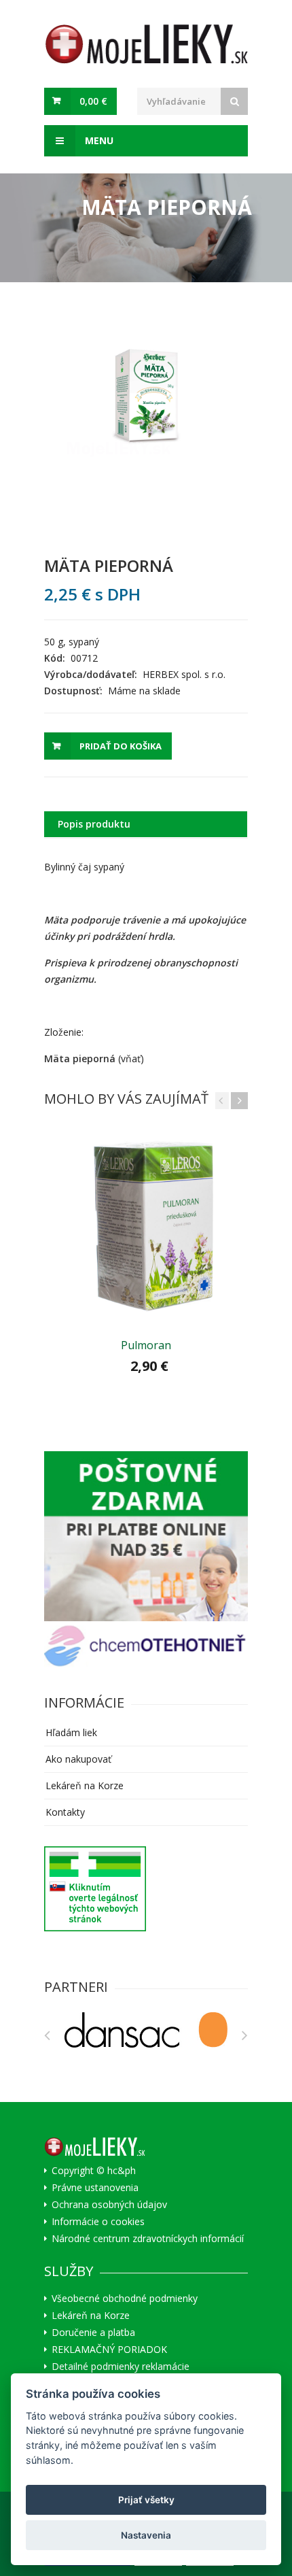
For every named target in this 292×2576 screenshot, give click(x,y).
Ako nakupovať (78, 1759)
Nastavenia (146, 2535)
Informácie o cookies (98, 2222)
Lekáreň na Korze (85, 1785)
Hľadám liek (71, 1732)
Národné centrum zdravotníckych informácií (148, 2239)
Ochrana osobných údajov (109, 2205)
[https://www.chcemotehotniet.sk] (146, 1646)
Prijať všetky (146, 2500)
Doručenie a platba (93, 2333)
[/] (146, 1536)
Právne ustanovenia (95, 2188)
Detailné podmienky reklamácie (121, 2367)
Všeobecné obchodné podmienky (125, 2299)
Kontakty (65, 1812)
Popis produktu (94, 824)
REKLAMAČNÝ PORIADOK (109, 2350)
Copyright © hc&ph (94, 2171)
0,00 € (93, 101)
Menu (98, 140)
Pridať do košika (121, 746)
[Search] (234, 101)
